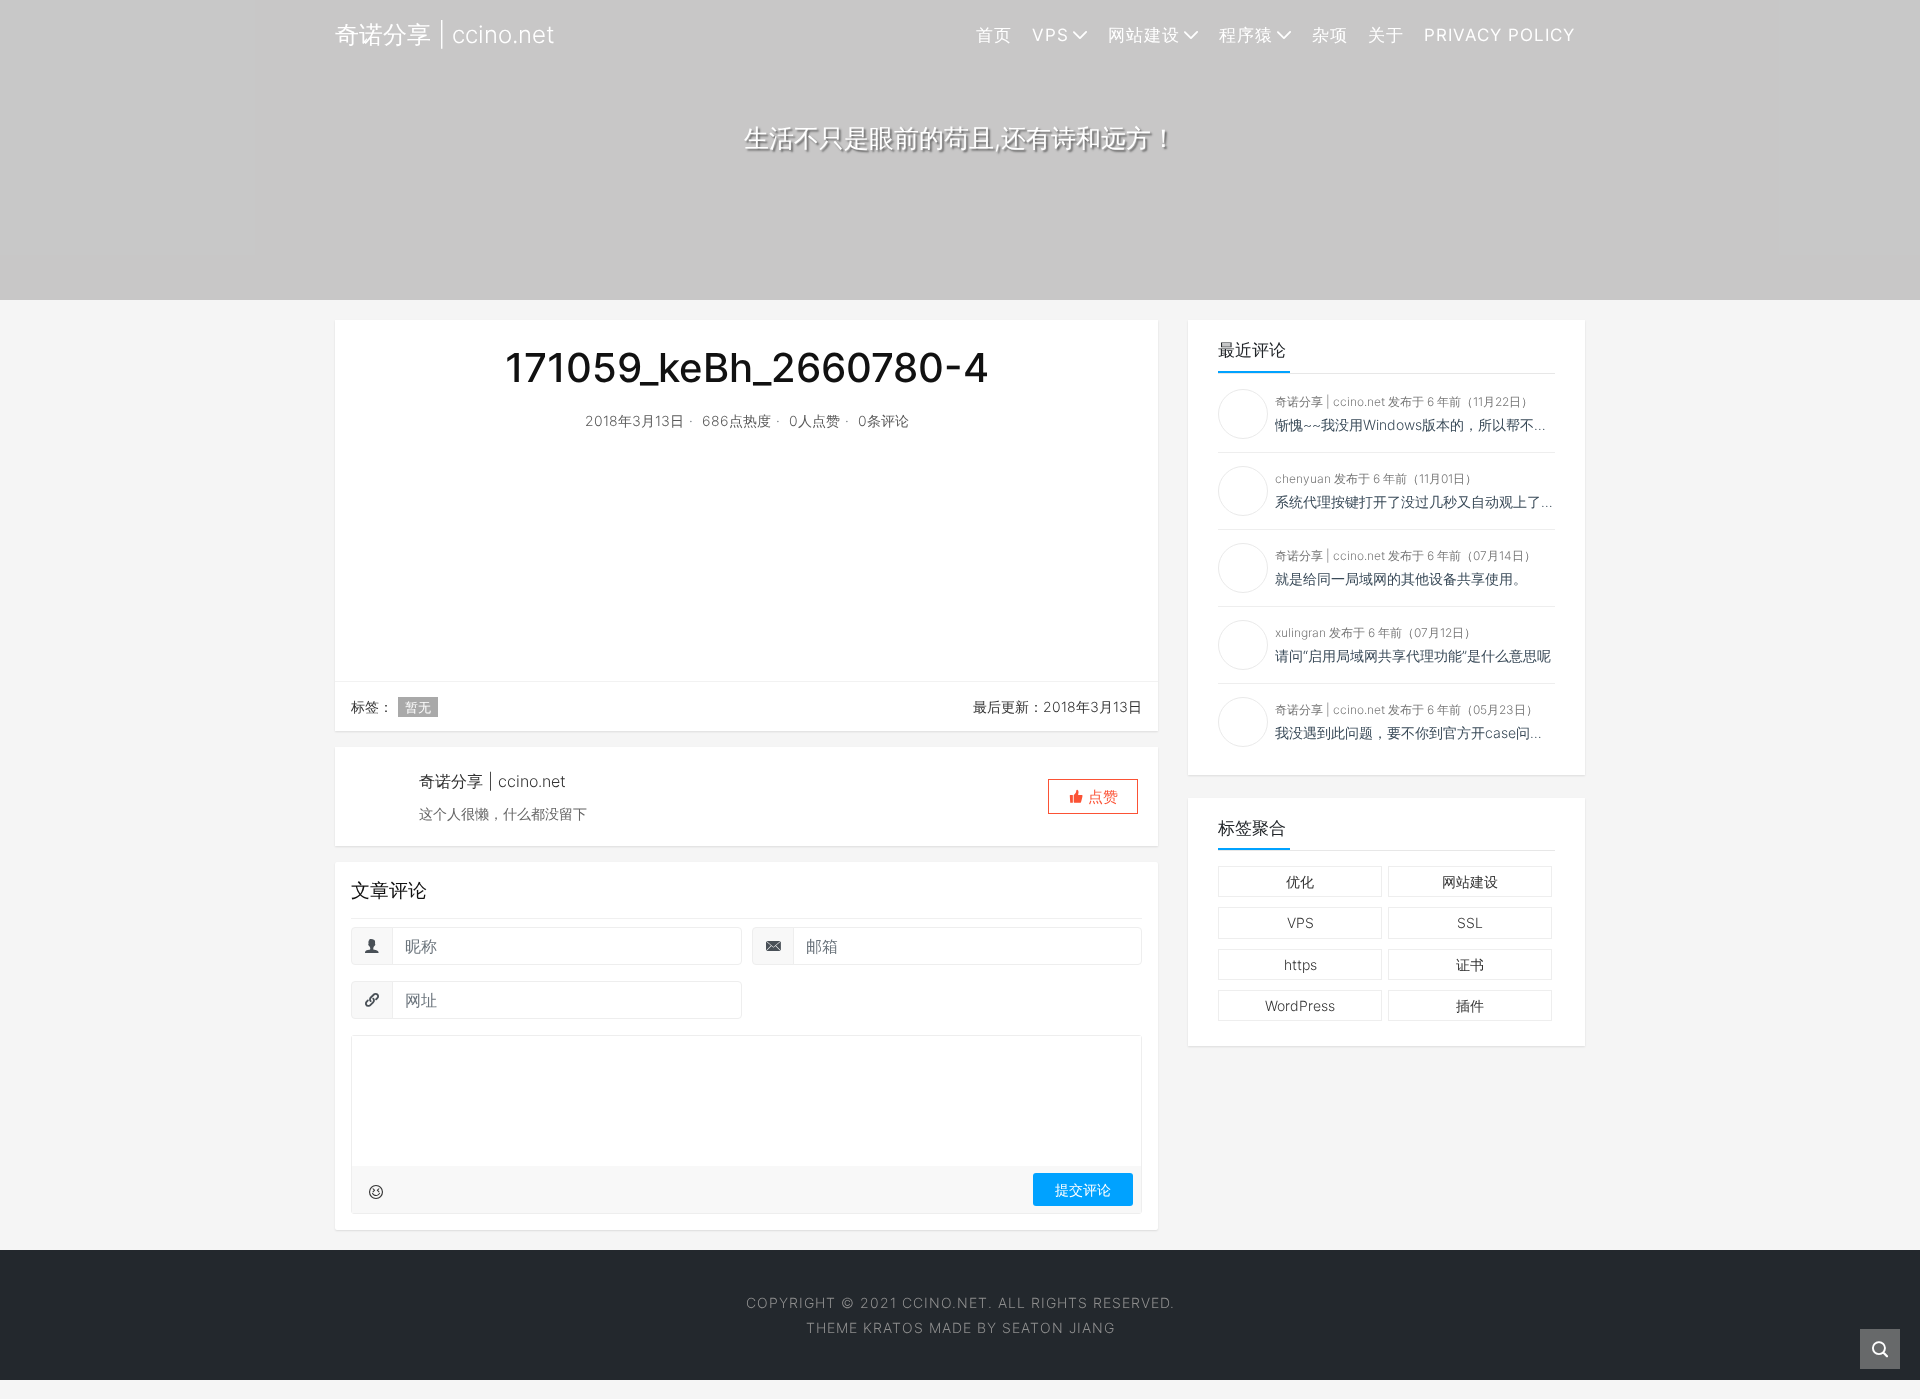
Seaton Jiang (1058, 1327)
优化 (1300, 881)
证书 (1470, 964)
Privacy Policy (1499, 35)
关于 (1386, 35)
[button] (1093, 796)
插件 (1470, 1005)
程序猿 (1246, 35)
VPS (1050, 35)
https (1300, 964)
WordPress (1300, 1005)
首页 (994, 35)
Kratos (893, 1327)
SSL (1470, 922)
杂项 (1330, 35)
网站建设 (1144, 35)
